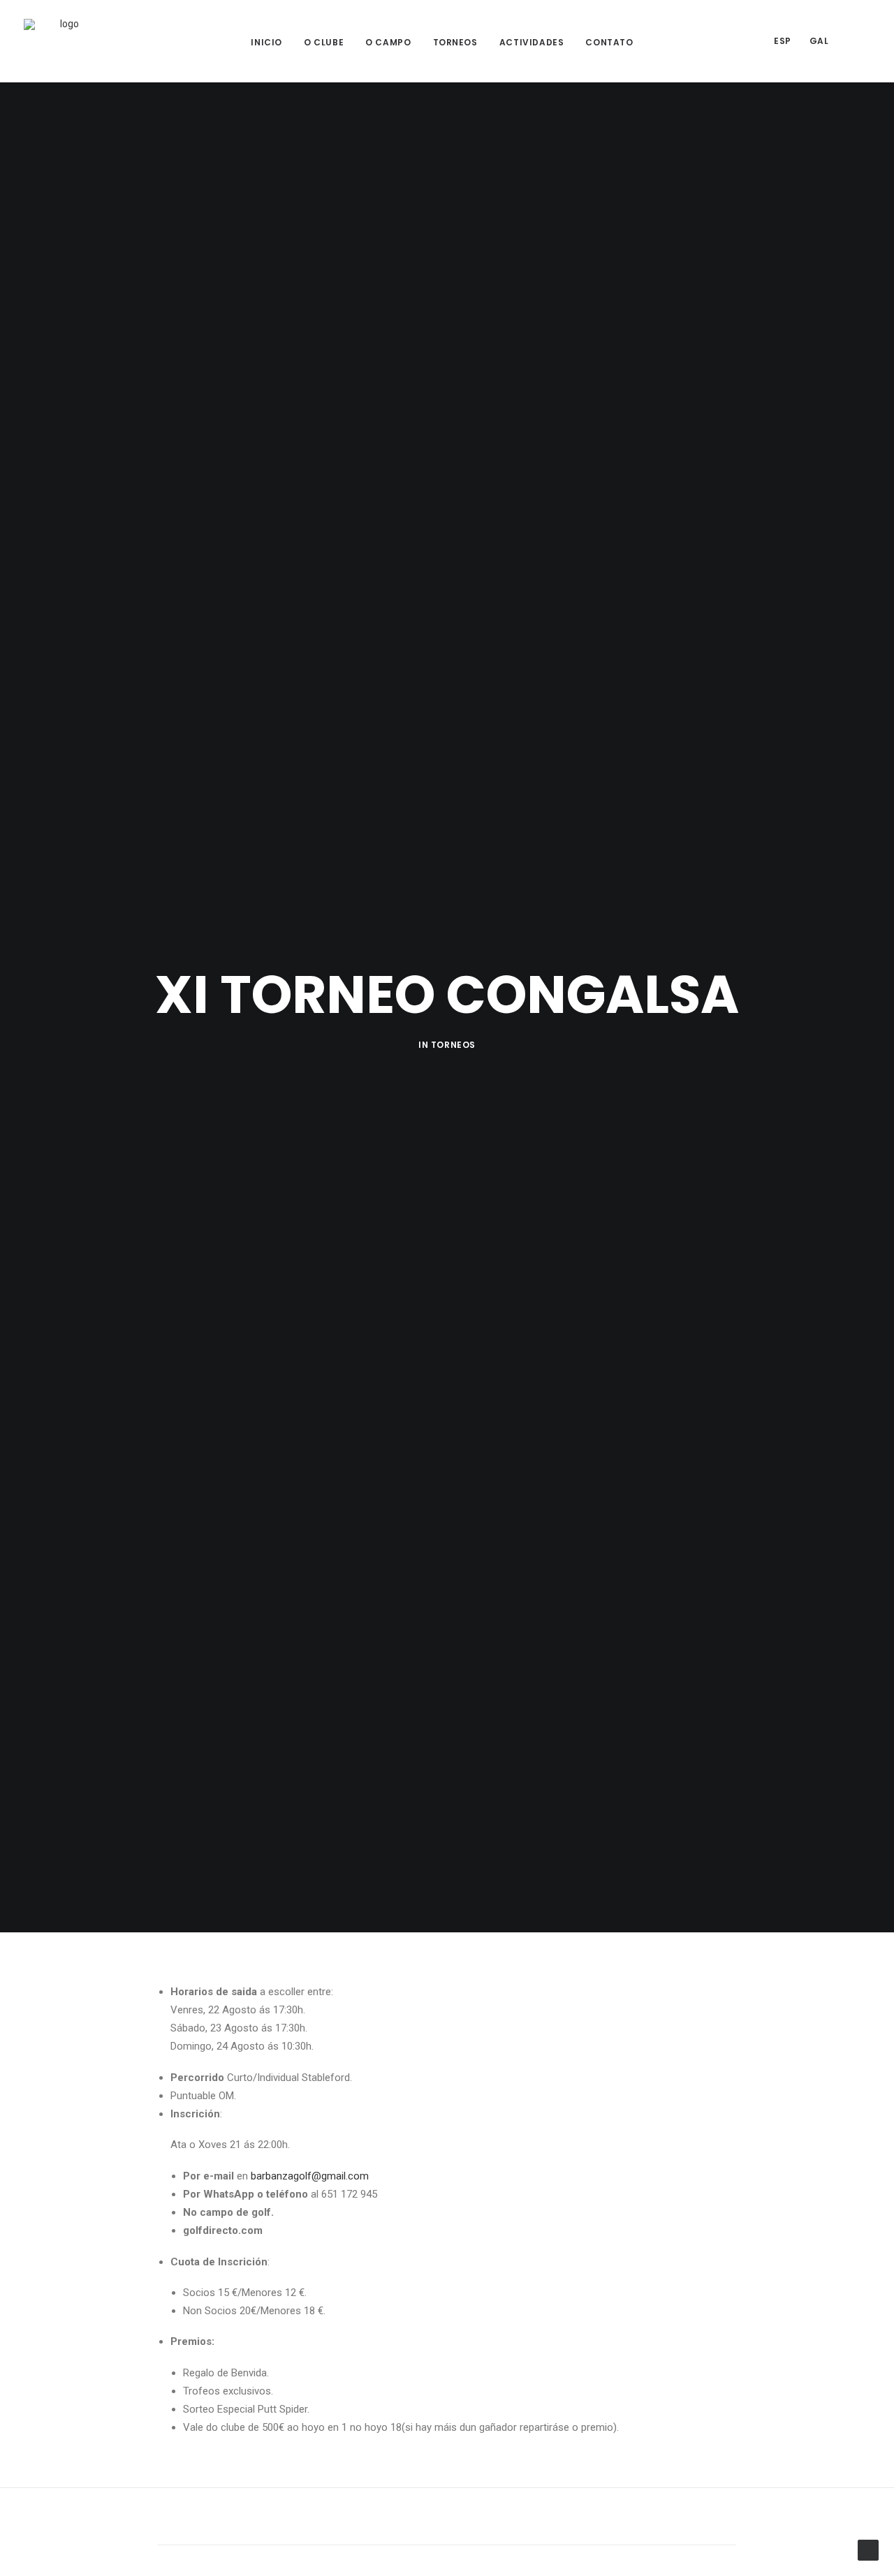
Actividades (532, 42)
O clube (324, 42)
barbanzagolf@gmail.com (310, 2176)
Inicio (266, 42)
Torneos (455, 42)
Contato (609, 42)
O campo (388, 42)
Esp (783, 41)
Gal (819, 41)
